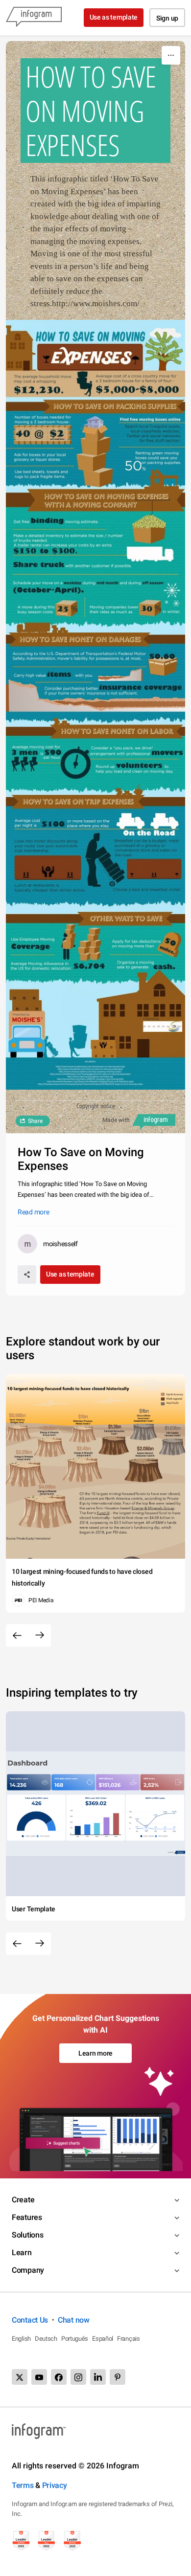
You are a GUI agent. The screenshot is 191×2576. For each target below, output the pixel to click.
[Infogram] (34, 18)
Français (129, 2339)
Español (103, 2339)
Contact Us (30, 2320)
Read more (33, 1212)
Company (28, 2270)
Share (35, 1121)
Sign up (167, 18)
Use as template (114, 17)
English (21, 2339)
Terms (23, 2485)
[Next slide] (40, 1635)
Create (23, 2200)
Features (27, 2217)
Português (75, 2339)
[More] (171, 55)
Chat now (74, 2320)
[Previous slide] (17, 1635)
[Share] (27, 1275)
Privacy (55, 2485)
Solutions (27, 2235)
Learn (22, 2252)
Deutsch (46, 2339)
